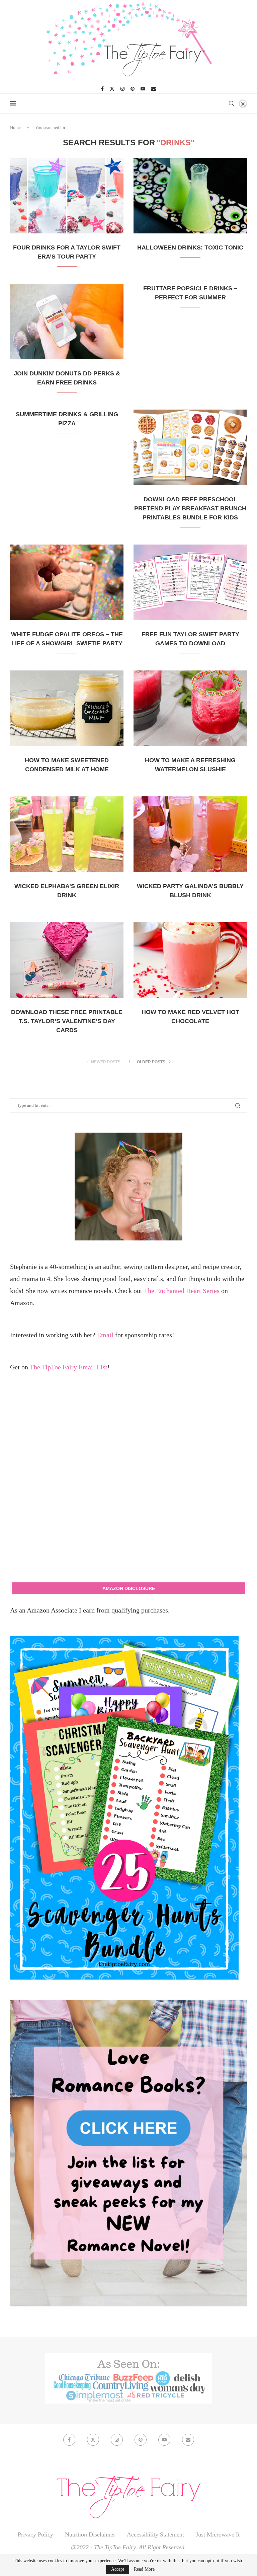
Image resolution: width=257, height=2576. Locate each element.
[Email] (154, 89)
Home (15, 127)
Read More (144, 2569)
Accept (118, 2569)
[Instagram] (122, 89)
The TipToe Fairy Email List (69, 1367)
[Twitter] (112, 89)
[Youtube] (143, 89)
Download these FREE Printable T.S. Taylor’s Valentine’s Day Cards (67, 1021)
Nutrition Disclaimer (90, 2534)
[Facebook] (102, 89)
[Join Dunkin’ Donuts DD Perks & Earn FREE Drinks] (67, 321)
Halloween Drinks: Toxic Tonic (190, 247)
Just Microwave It (218, 2534)
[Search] (231, 103)
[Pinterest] (133, 89)
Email (105, 1335)
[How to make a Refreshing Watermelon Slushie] (190, 708)
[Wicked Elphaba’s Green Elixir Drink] (67, 834)
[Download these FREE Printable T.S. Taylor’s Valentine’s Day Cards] (67, 960)
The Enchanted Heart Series (182, 1291)
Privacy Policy (35, 2534)
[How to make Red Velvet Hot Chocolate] (190, 960)
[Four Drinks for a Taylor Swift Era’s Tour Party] (67, 196)
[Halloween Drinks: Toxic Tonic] (190, 196)
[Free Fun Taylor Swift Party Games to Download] (190, 582)
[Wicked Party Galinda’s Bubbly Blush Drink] (190, 834)
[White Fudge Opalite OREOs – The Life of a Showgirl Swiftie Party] (67, 582)
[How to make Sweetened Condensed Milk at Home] (67, 708)
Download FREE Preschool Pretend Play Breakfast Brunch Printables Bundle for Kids (190, 508)
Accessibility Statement (155, 2534)
